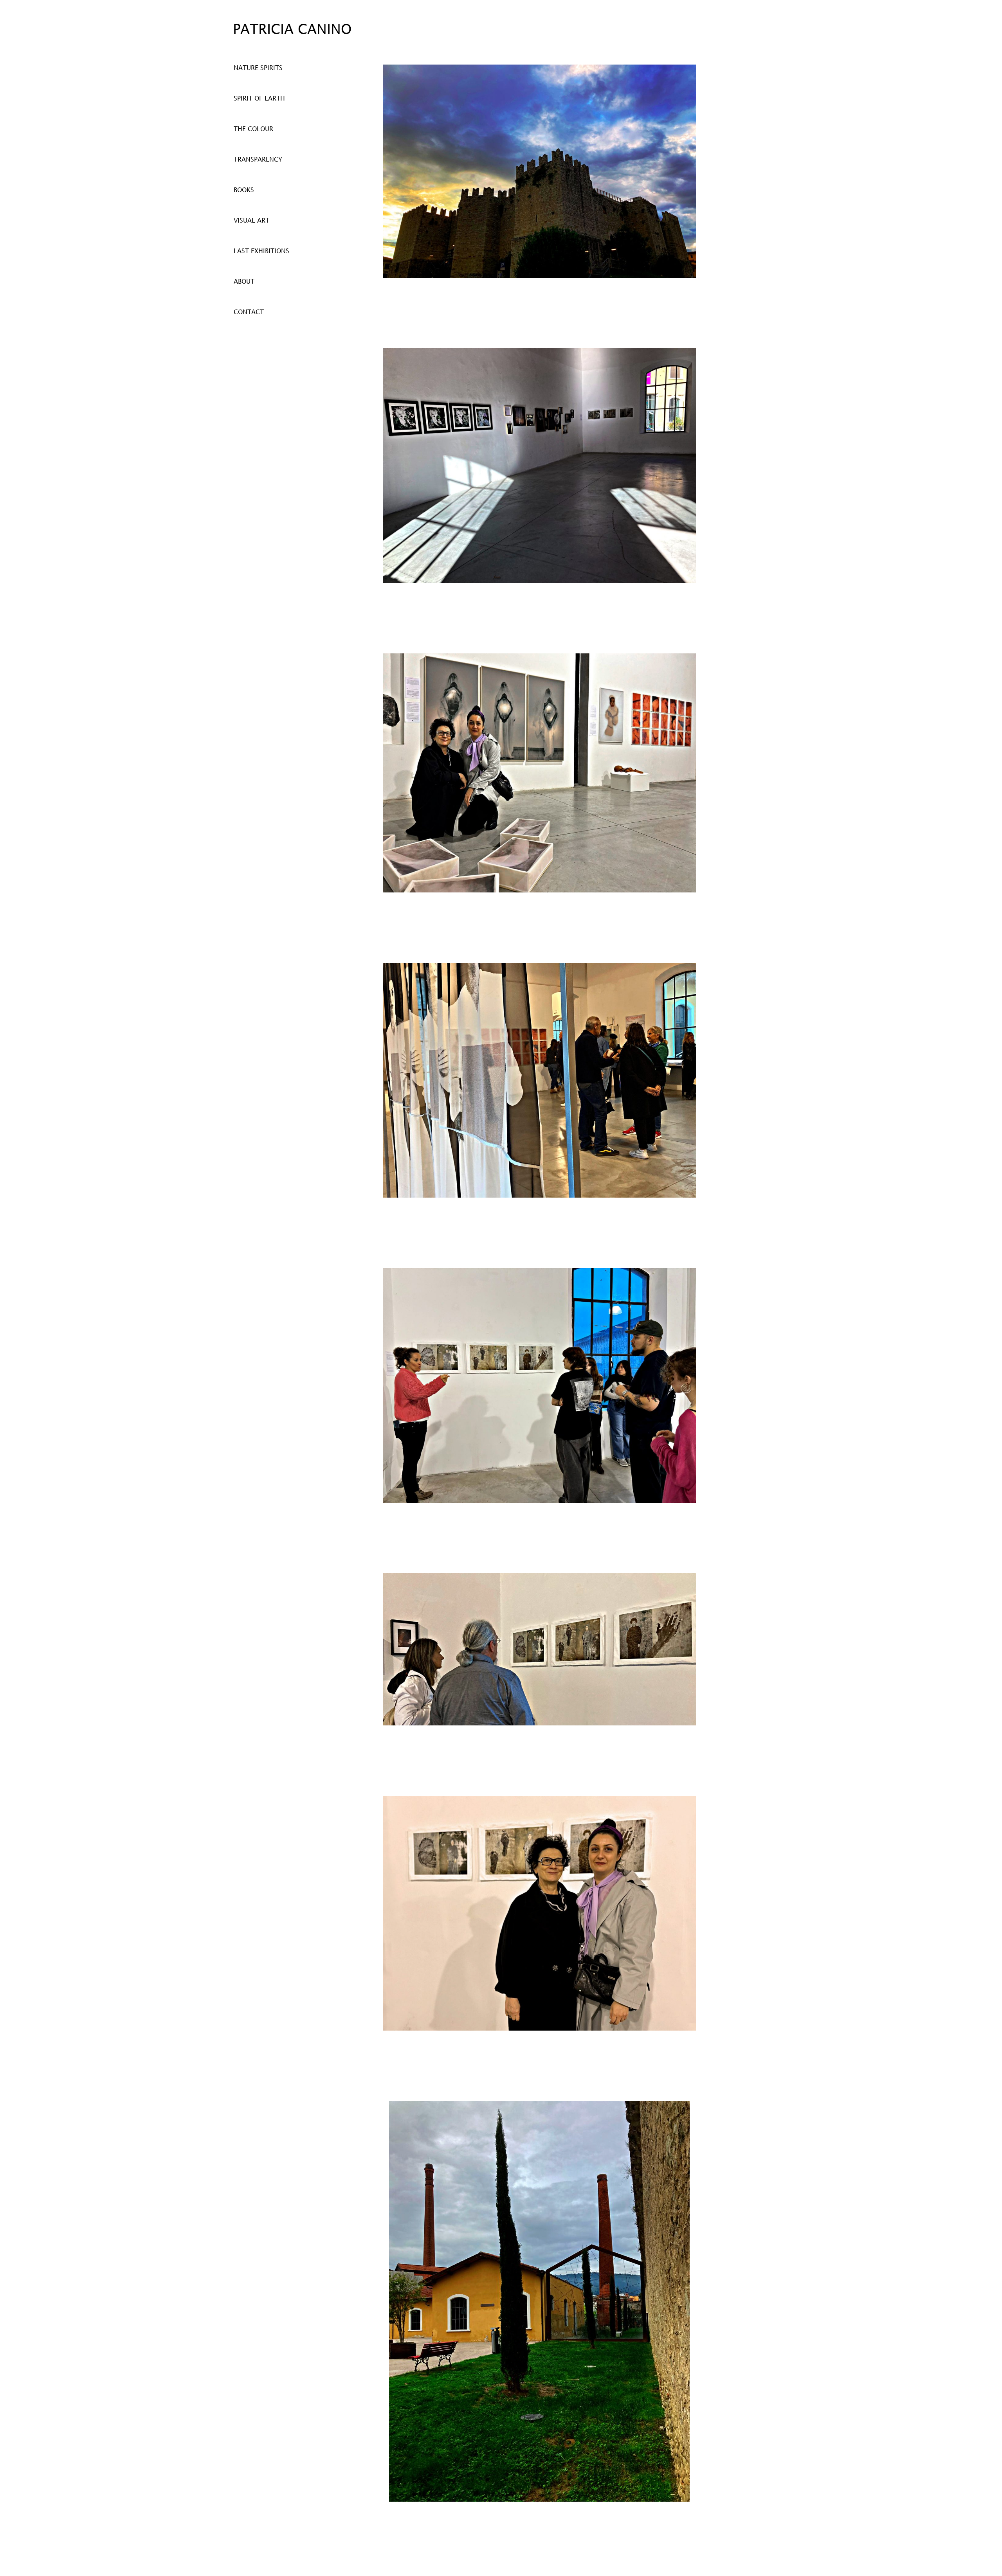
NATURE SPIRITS (258, 68)
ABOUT (244, 282)
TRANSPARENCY (258, 160)
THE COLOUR (253, 129)
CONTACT (249, 312)
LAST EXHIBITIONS (261, 251)
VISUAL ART (251, 221)
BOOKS (244, 190)
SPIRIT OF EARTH (259, 99)
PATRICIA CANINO (292, 30)
